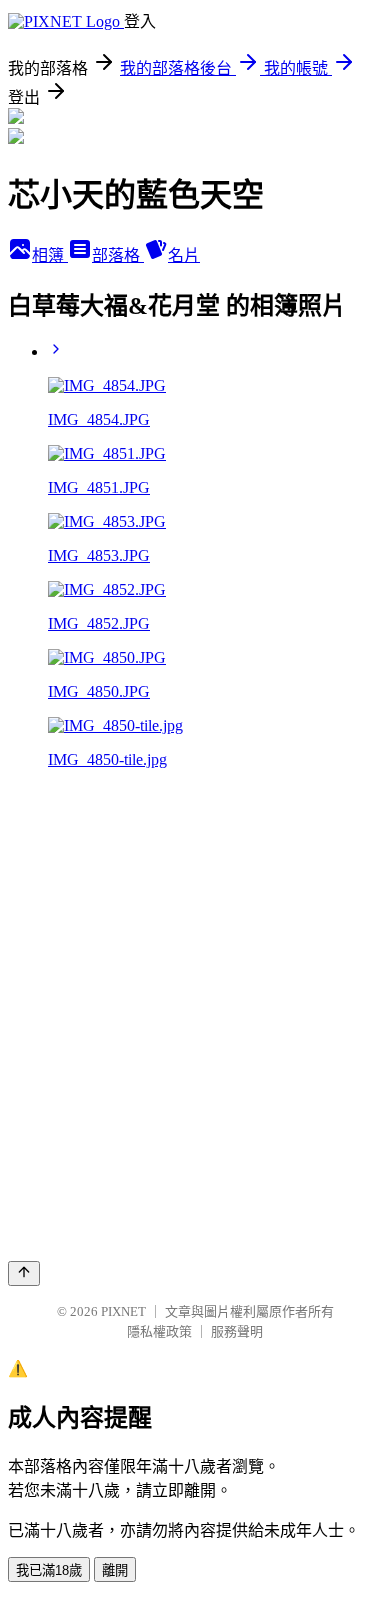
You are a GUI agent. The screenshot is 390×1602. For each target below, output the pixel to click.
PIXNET (123, 1311)
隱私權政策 (159, 1331)
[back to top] (24, 1273)
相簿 (50, 255)
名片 (184, 255)
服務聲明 (237, 1331)
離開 (115, 1570)
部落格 (118, 255)
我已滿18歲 (49, 1570)
